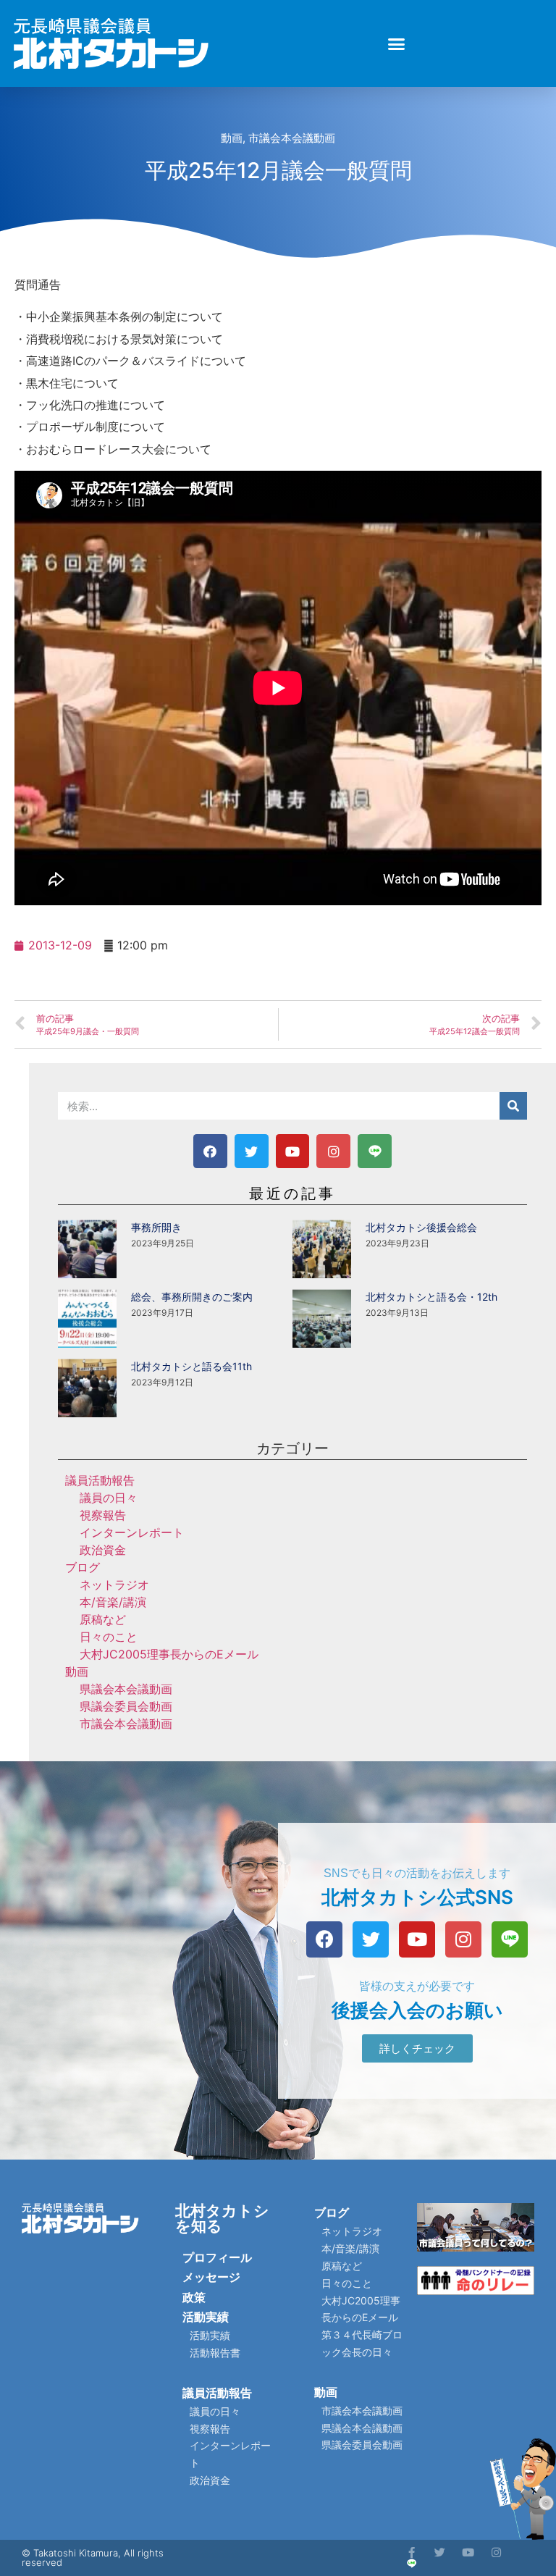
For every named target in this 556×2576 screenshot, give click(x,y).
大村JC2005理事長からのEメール (169, 1654)
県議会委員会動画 (126, 1706)
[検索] (513, 1106)
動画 (232, 138)
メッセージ (211, 2277)
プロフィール (217, 2257)
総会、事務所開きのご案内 (192, 1297)
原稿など (103, 1619)
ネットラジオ (114, 1585)
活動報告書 (215, 2353)
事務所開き (156, 1227)
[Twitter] (252, 1151)
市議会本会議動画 (292, 138)
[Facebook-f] (412, 2552)
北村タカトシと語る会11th (191, 1366)
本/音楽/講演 (113, 1602)
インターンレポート (132, 1532)
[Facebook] (210, 1151)
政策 (194, 2297)
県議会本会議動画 (126, 1689)
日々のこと (109, 1637)
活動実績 (206, 2317)
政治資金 (103, 1550)
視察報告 (103, 1515)
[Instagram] (333, 1151)
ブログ (83, 1567)
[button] (397, 43)
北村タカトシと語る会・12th (431, 1297)
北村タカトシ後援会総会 (421, 1227)
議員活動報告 (100, 1480)
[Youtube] (293, 1151)
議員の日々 (109, 1498)
